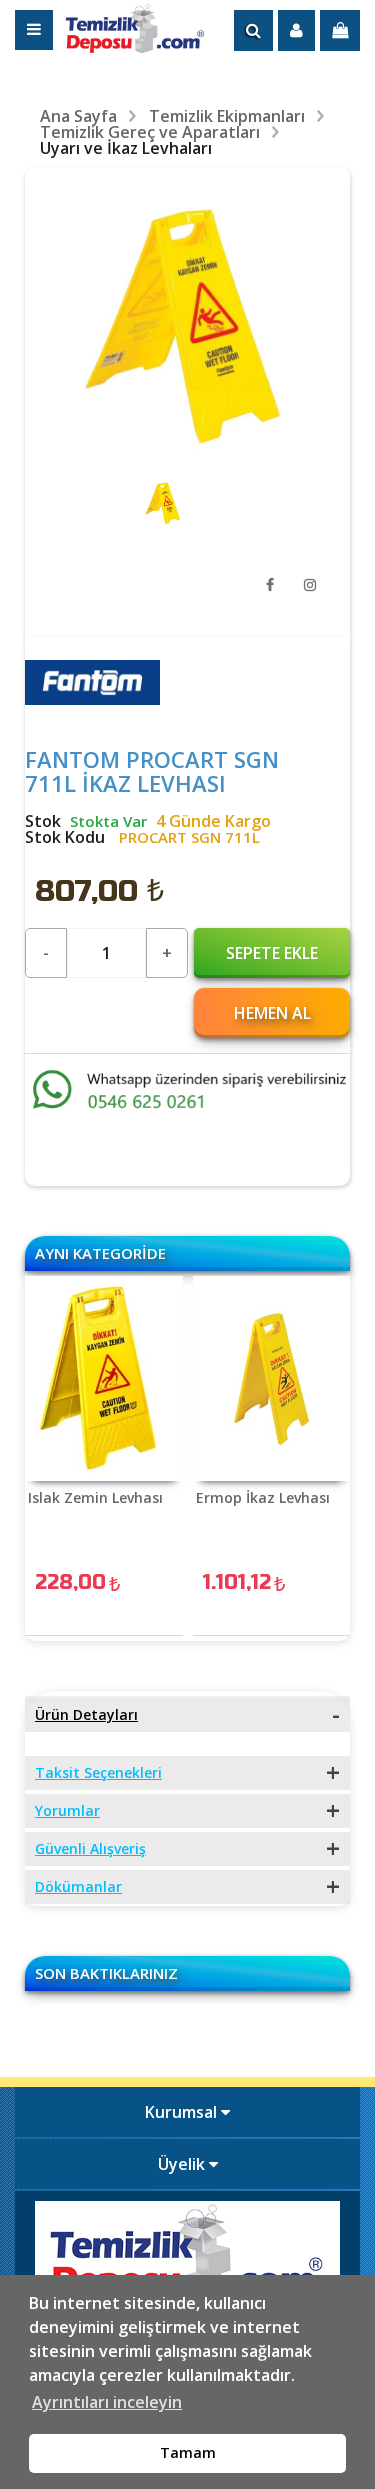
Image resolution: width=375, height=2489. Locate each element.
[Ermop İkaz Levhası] (272, 1378)
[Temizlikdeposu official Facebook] (270, 585)
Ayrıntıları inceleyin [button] (107, 2402)
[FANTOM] (92, 699)
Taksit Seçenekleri (98, 1772)
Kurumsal (183, 2112)
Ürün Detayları (86, 1714)
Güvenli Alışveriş (90, 1848)
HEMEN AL (272, 1013)
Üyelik (183, 2164)
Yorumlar (67, 1810)
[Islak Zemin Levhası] (104, 1378)
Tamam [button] (188, 2452)
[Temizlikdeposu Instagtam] (310, 585)
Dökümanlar (78, 1886)
